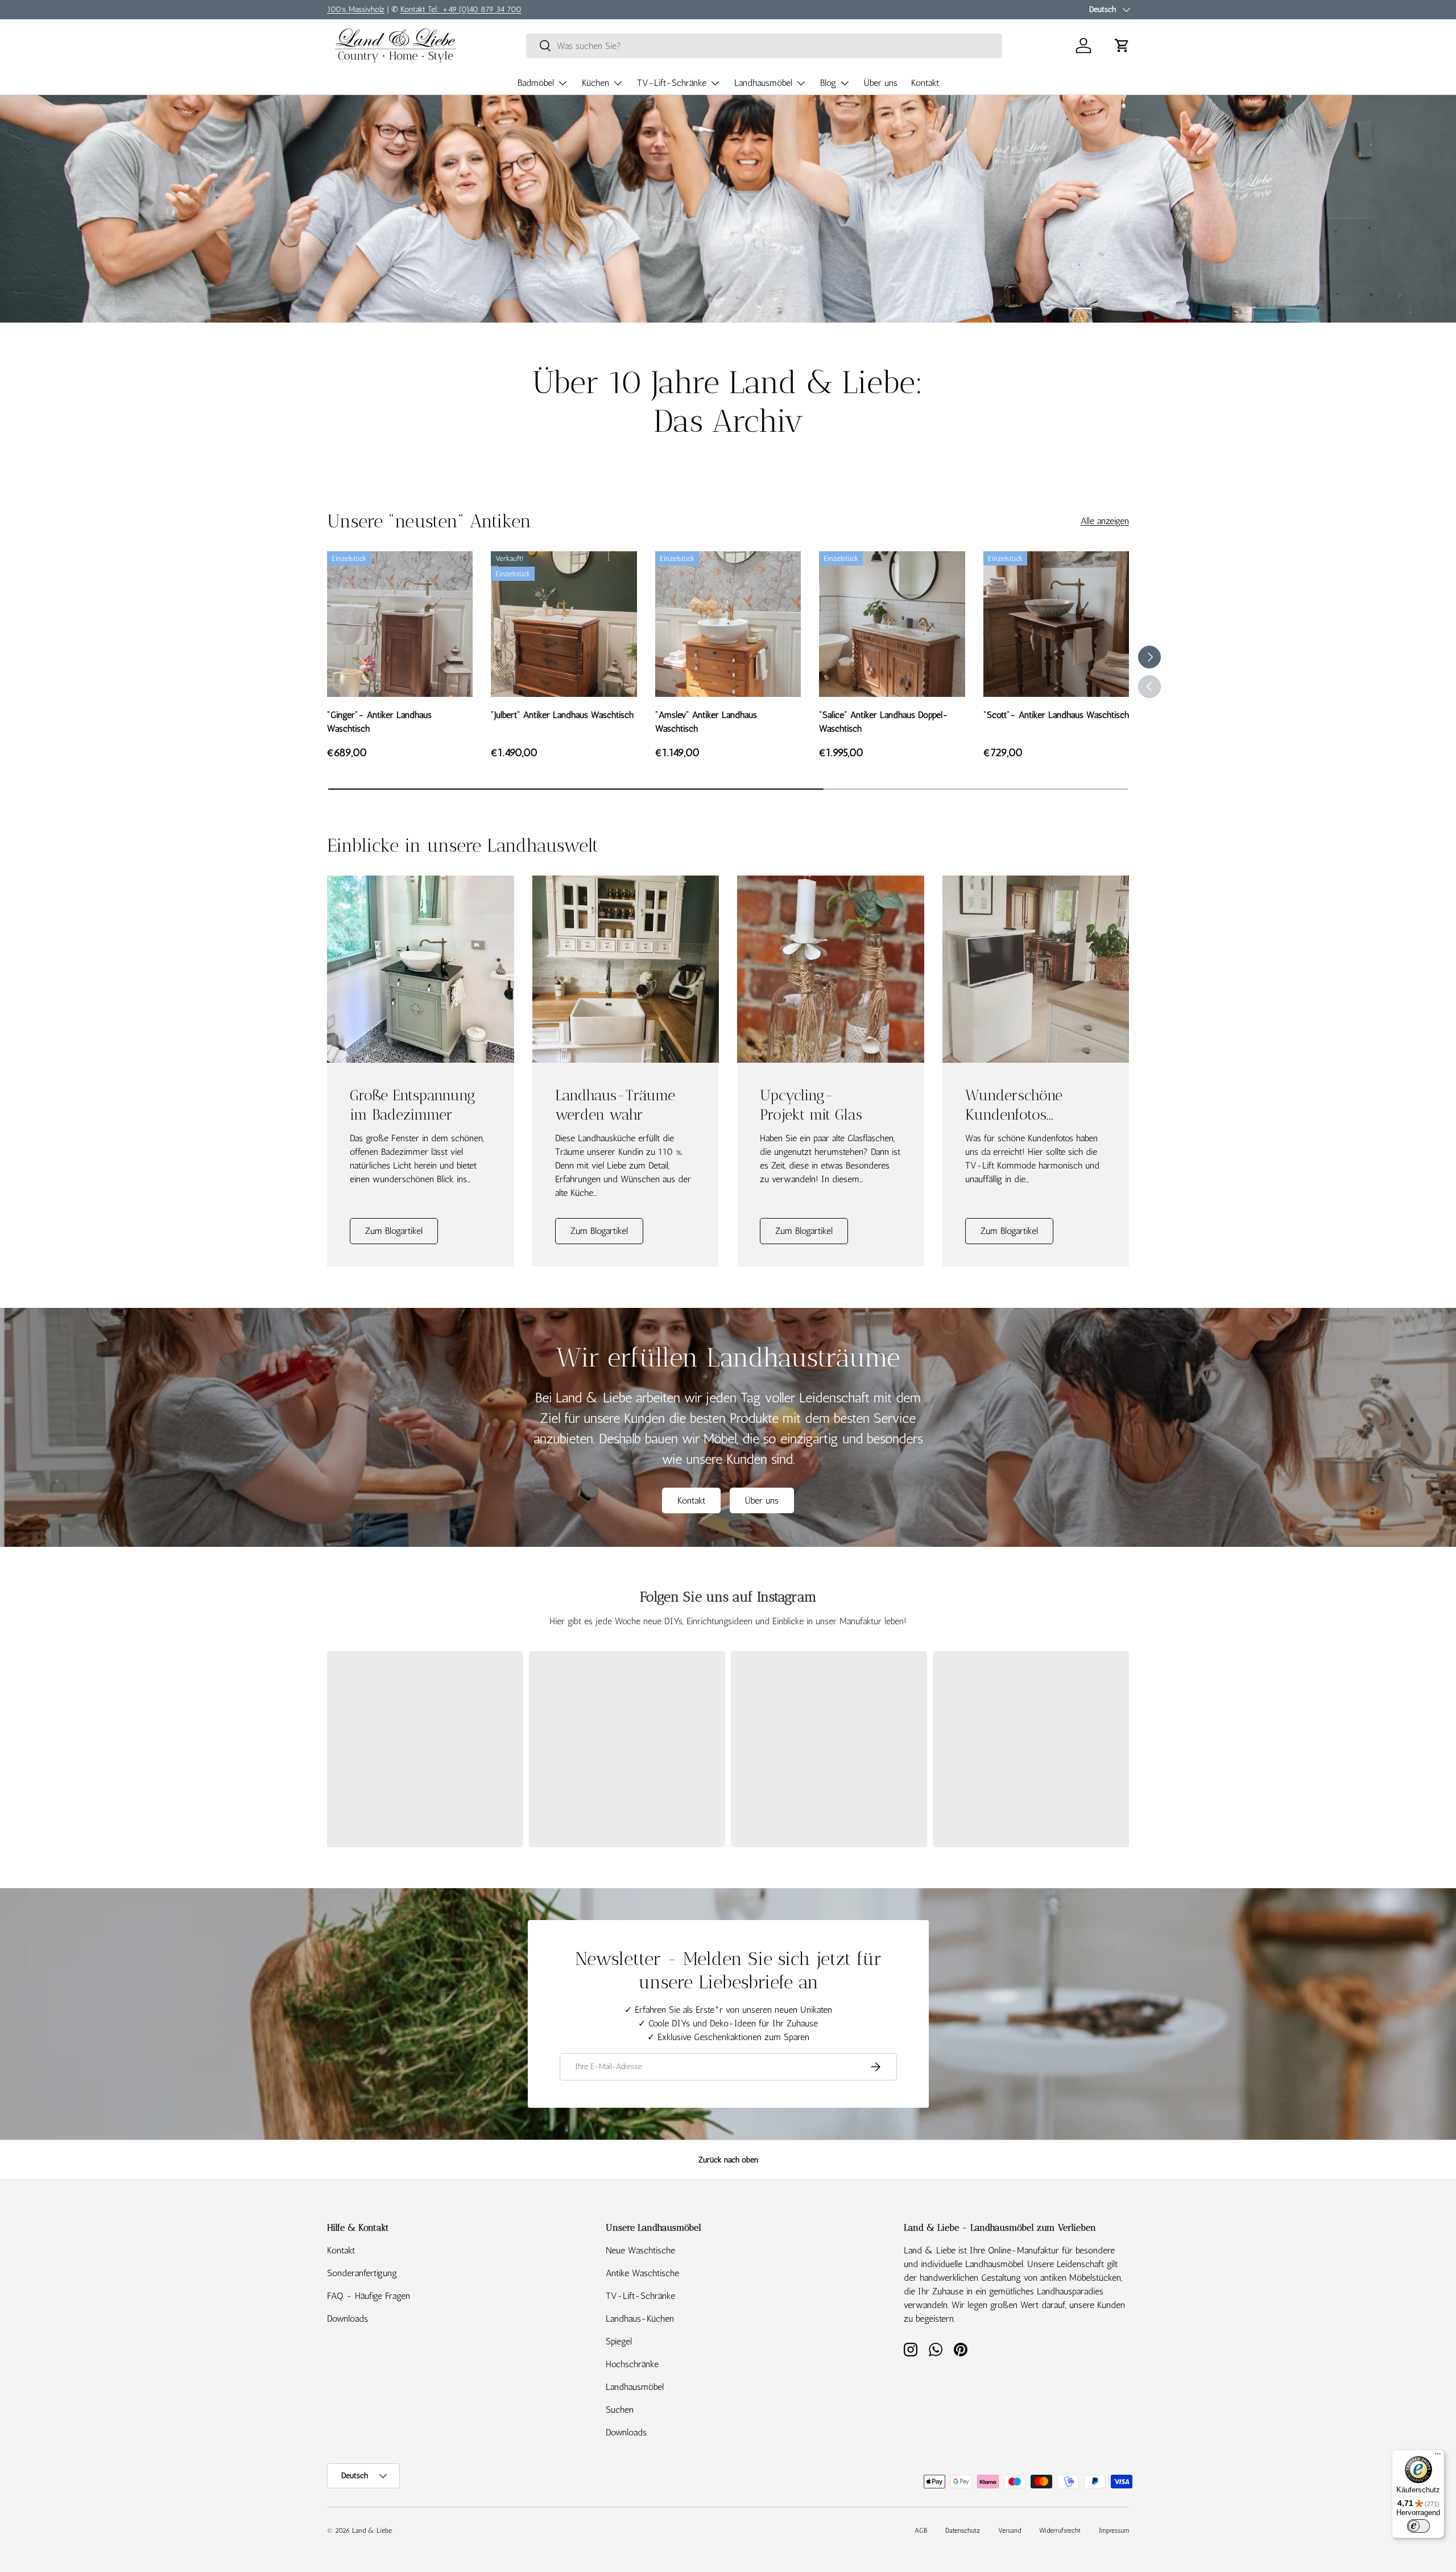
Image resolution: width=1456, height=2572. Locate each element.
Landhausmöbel (763, 83)
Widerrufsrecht (1060, 2530)
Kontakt (925, 83)
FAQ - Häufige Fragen (369, 2296)
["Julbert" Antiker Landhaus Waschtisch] (564, 624)
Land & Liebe (372, 2530)
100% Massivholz (356, 9)
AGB (921, 2530)
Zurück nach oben (728, 2160)
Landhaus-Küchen (640, 2319)
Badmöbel (536, 83)
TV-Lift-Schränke (672, 83)
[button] (1122, 46)
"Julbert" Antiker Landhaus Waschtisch (562, 715)
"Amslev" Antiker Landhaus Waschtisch (706, 722)
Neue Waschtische (640, 2250)
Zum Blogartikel (394, 1231)
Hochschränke (632, 2364)
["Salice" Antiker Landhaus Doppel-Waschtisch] (892, 624)
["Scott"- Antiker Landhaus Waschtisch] (1056, 624)
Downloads (348, 2319)
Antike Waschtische (642, 2273)
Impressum (1114, 2530)
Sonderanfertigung (362, 2273)
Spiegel (619, 2341)
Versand (1010, 2530)
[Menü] (1438, 2457)
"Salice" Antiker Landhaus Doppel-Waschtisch (884, 722)
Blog (828, 83)
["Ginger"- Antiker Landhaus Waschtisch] (400, 624)
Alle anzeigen (1105, 521)
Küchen (595, 83)
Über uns (881, 83)
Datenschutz (963, 2530)
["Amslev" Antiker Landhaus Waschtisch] (728, 624)
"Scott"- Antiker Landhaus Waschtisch (1056, 715)
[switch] (1418, 2526)
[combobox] (764, 46)
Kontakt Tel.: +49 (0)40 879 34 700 (461, 9)
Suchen (620, 2410)
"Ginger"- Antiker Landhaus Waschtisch (379, 722)
